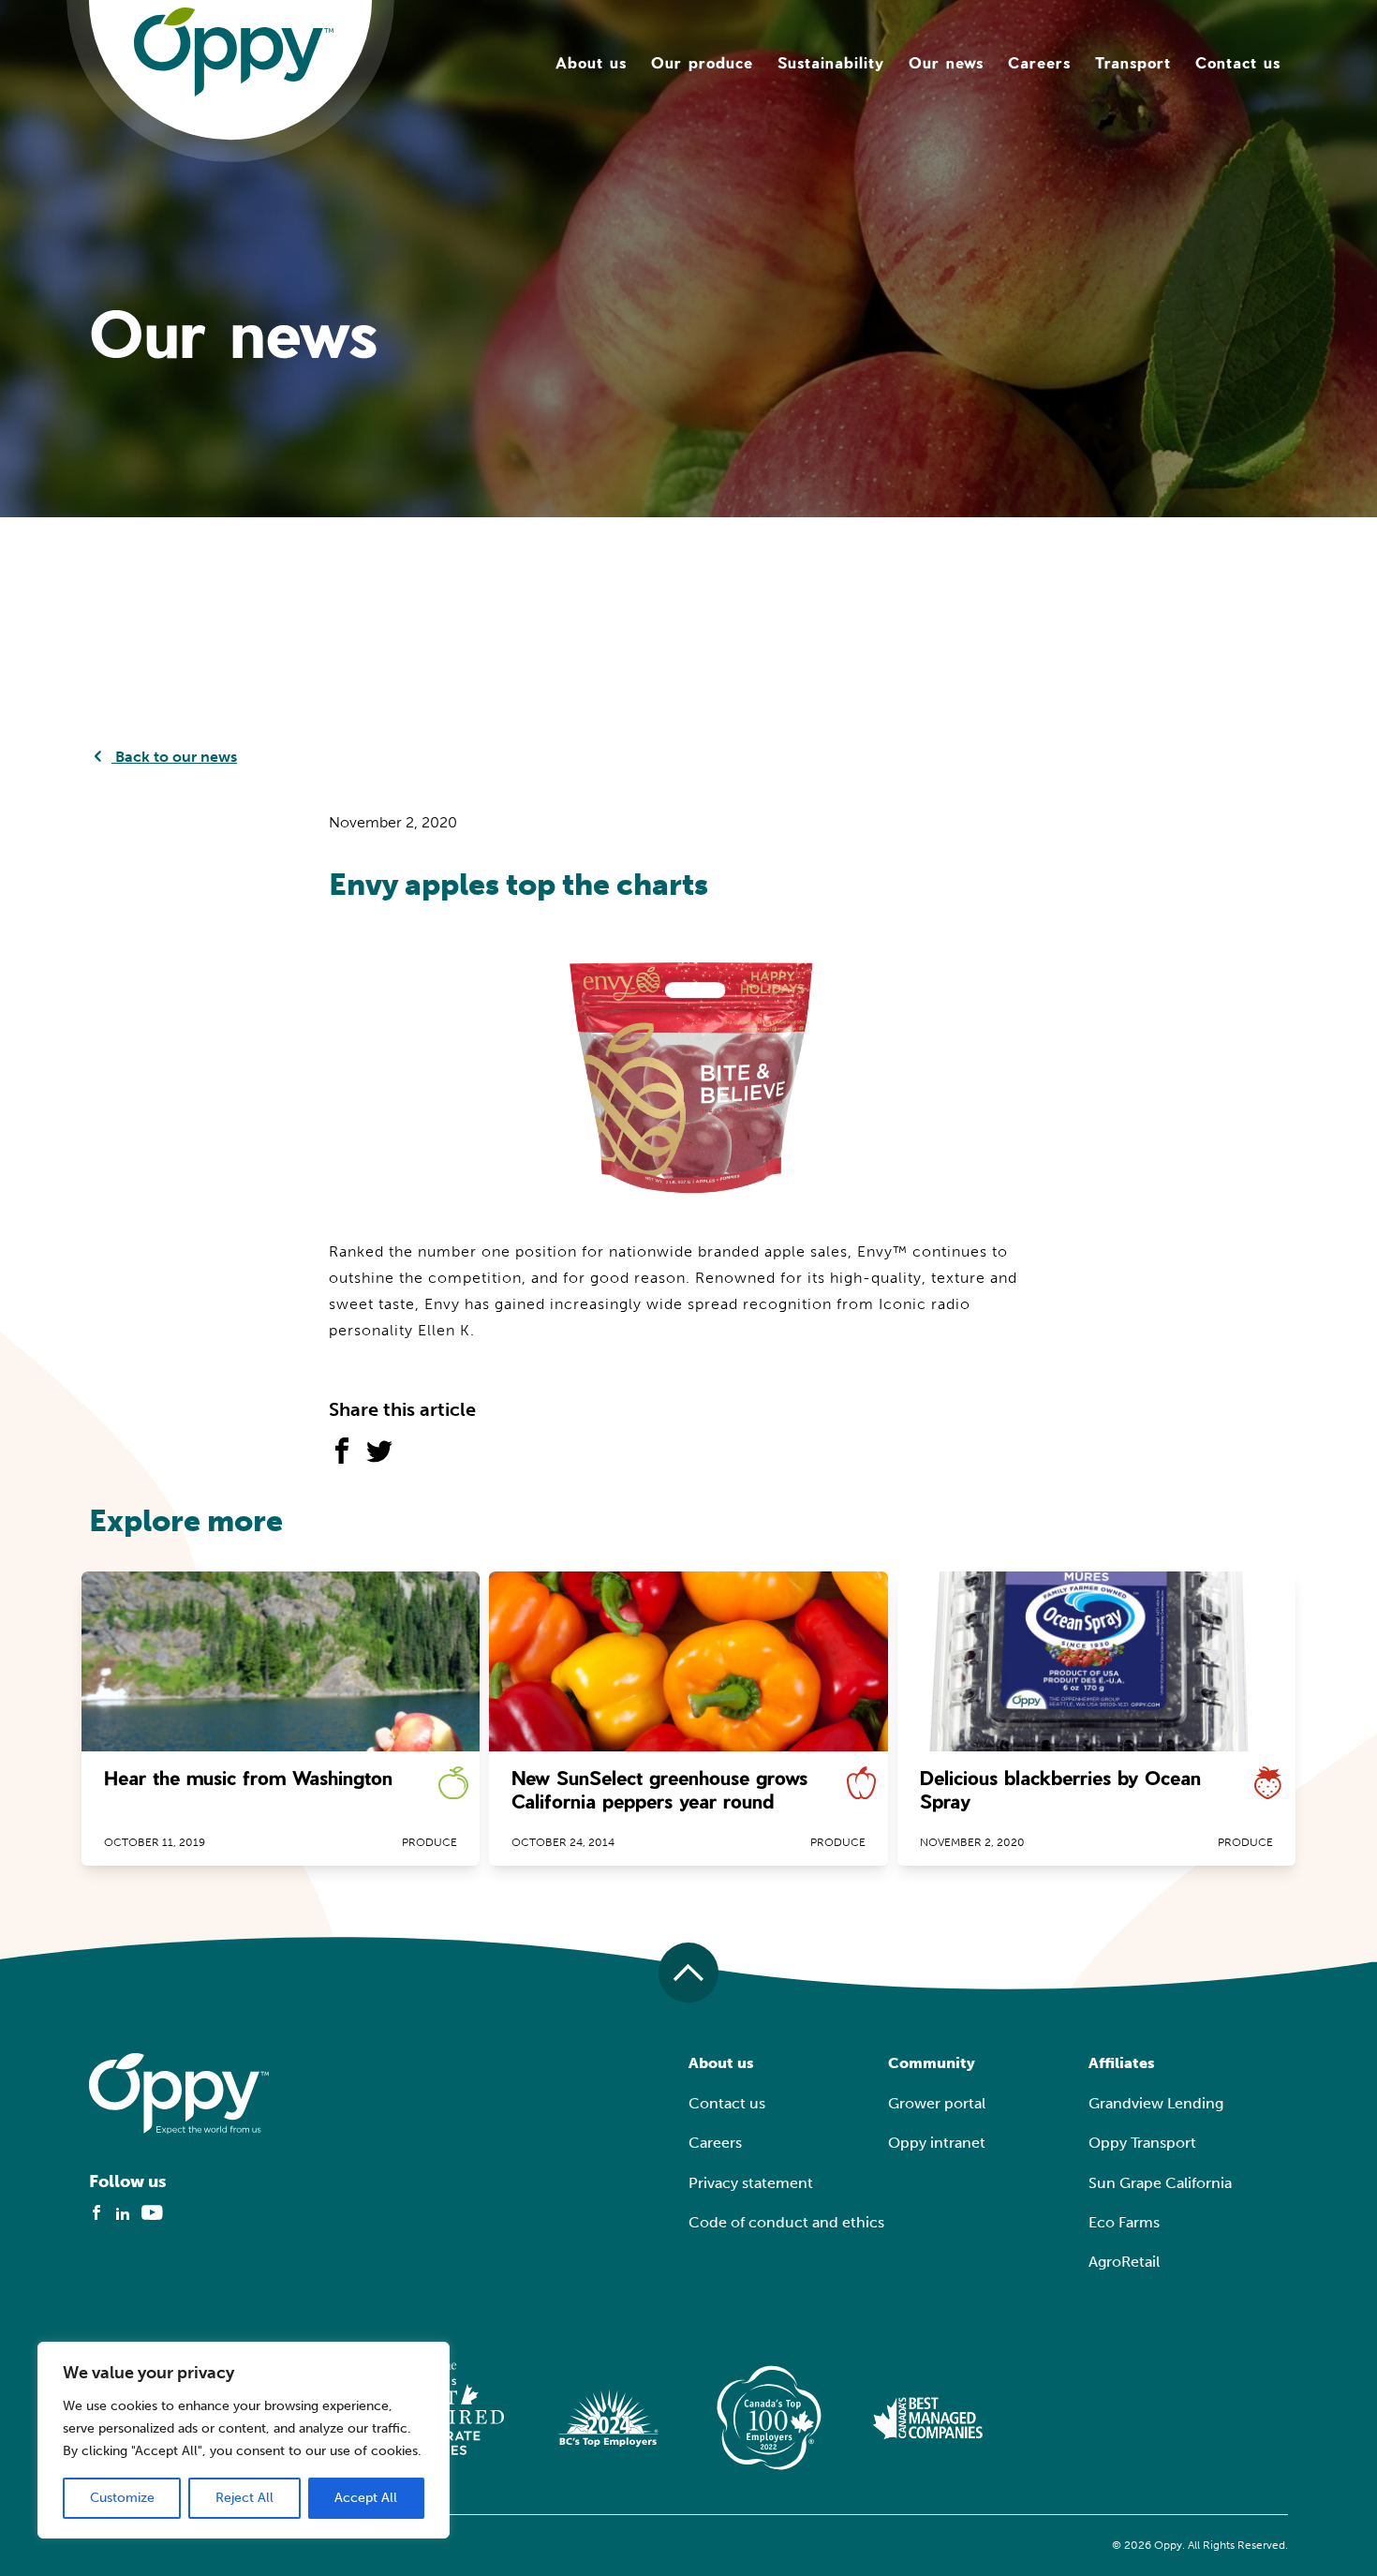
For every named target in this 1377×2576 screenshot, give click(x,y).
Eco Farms (1124, 2222)
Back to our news (174, 757)
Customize (122, 2498)
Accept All (366, 2498)
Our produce (702, 62)
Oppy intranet (937, 2143)
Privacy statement (751, 2183)
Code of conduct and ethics (786, 2222)
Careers (1039, 62)
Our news (946, 62)
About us (591, 62)
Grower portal (937, 2103)
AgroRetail (1124, 2262)
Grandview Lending (1156, 2103)
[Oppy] (234, 51)
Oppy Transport (1142, 2143)
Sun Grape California (1160, 2183)
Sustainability (831, 62)
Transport (1133, 62)
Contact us (1238, 62)
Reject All (244, 2498)
